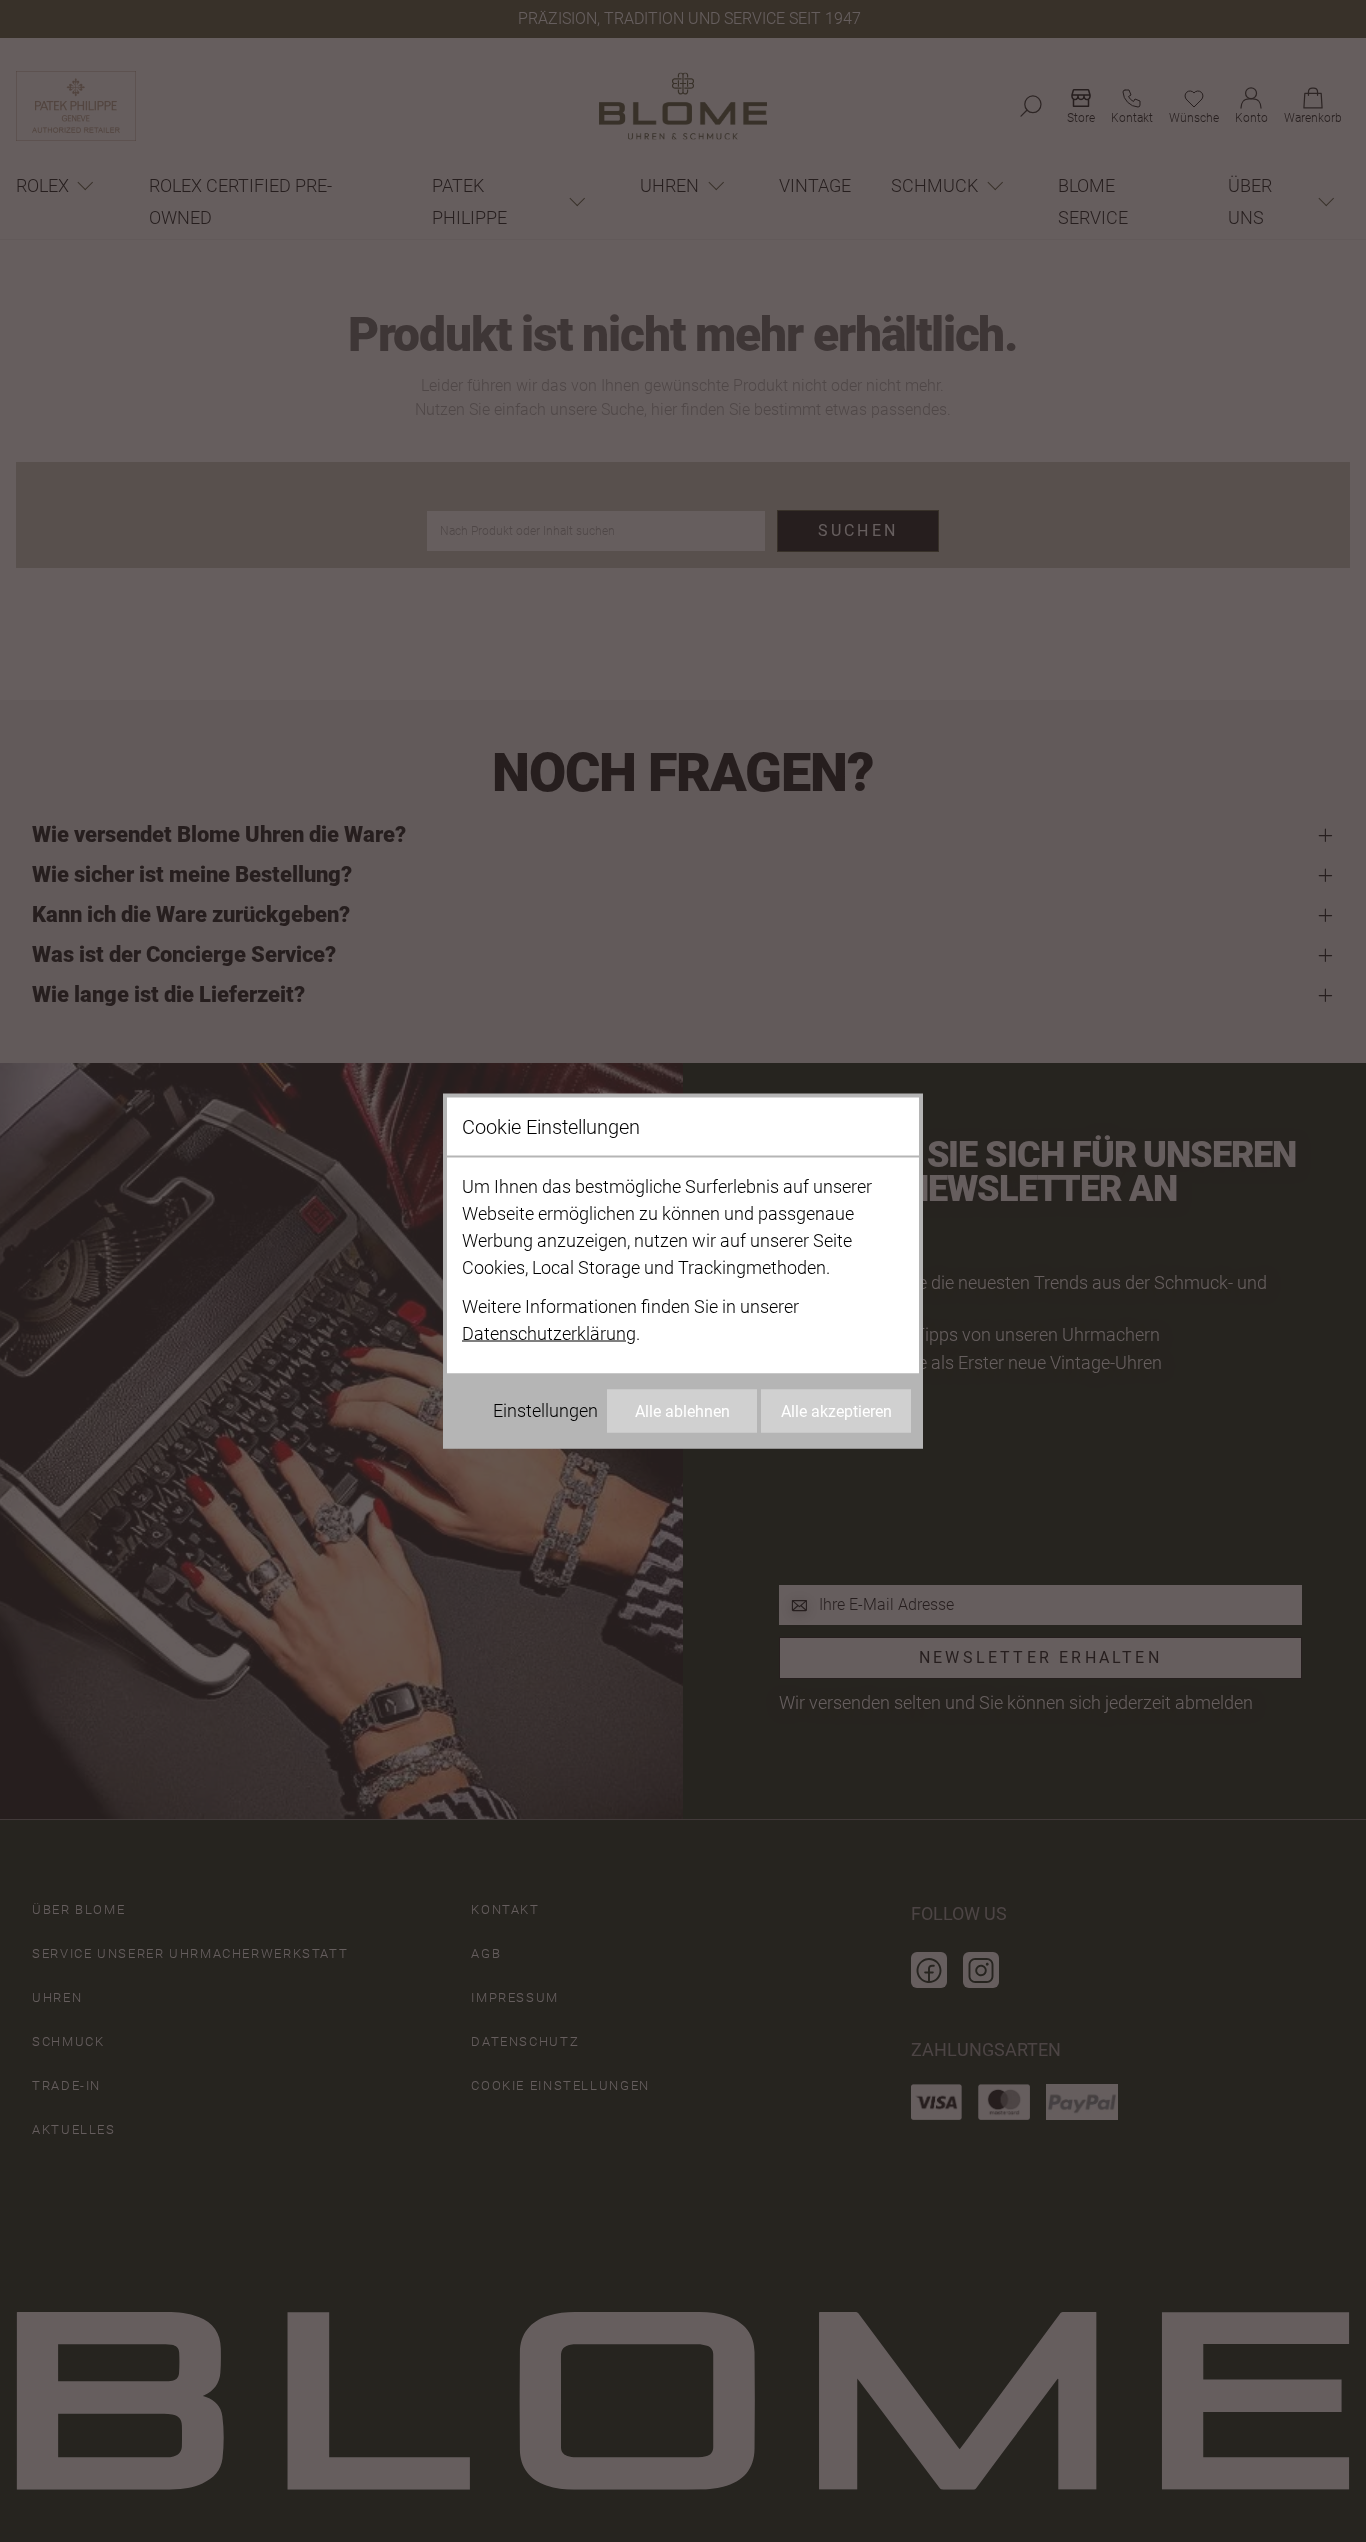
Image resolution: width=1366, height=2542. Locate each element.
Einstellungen (545, 1410)
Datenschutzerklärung (549, 1333)
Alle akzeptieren (836, 1411)
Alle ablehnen (682, 1411)
